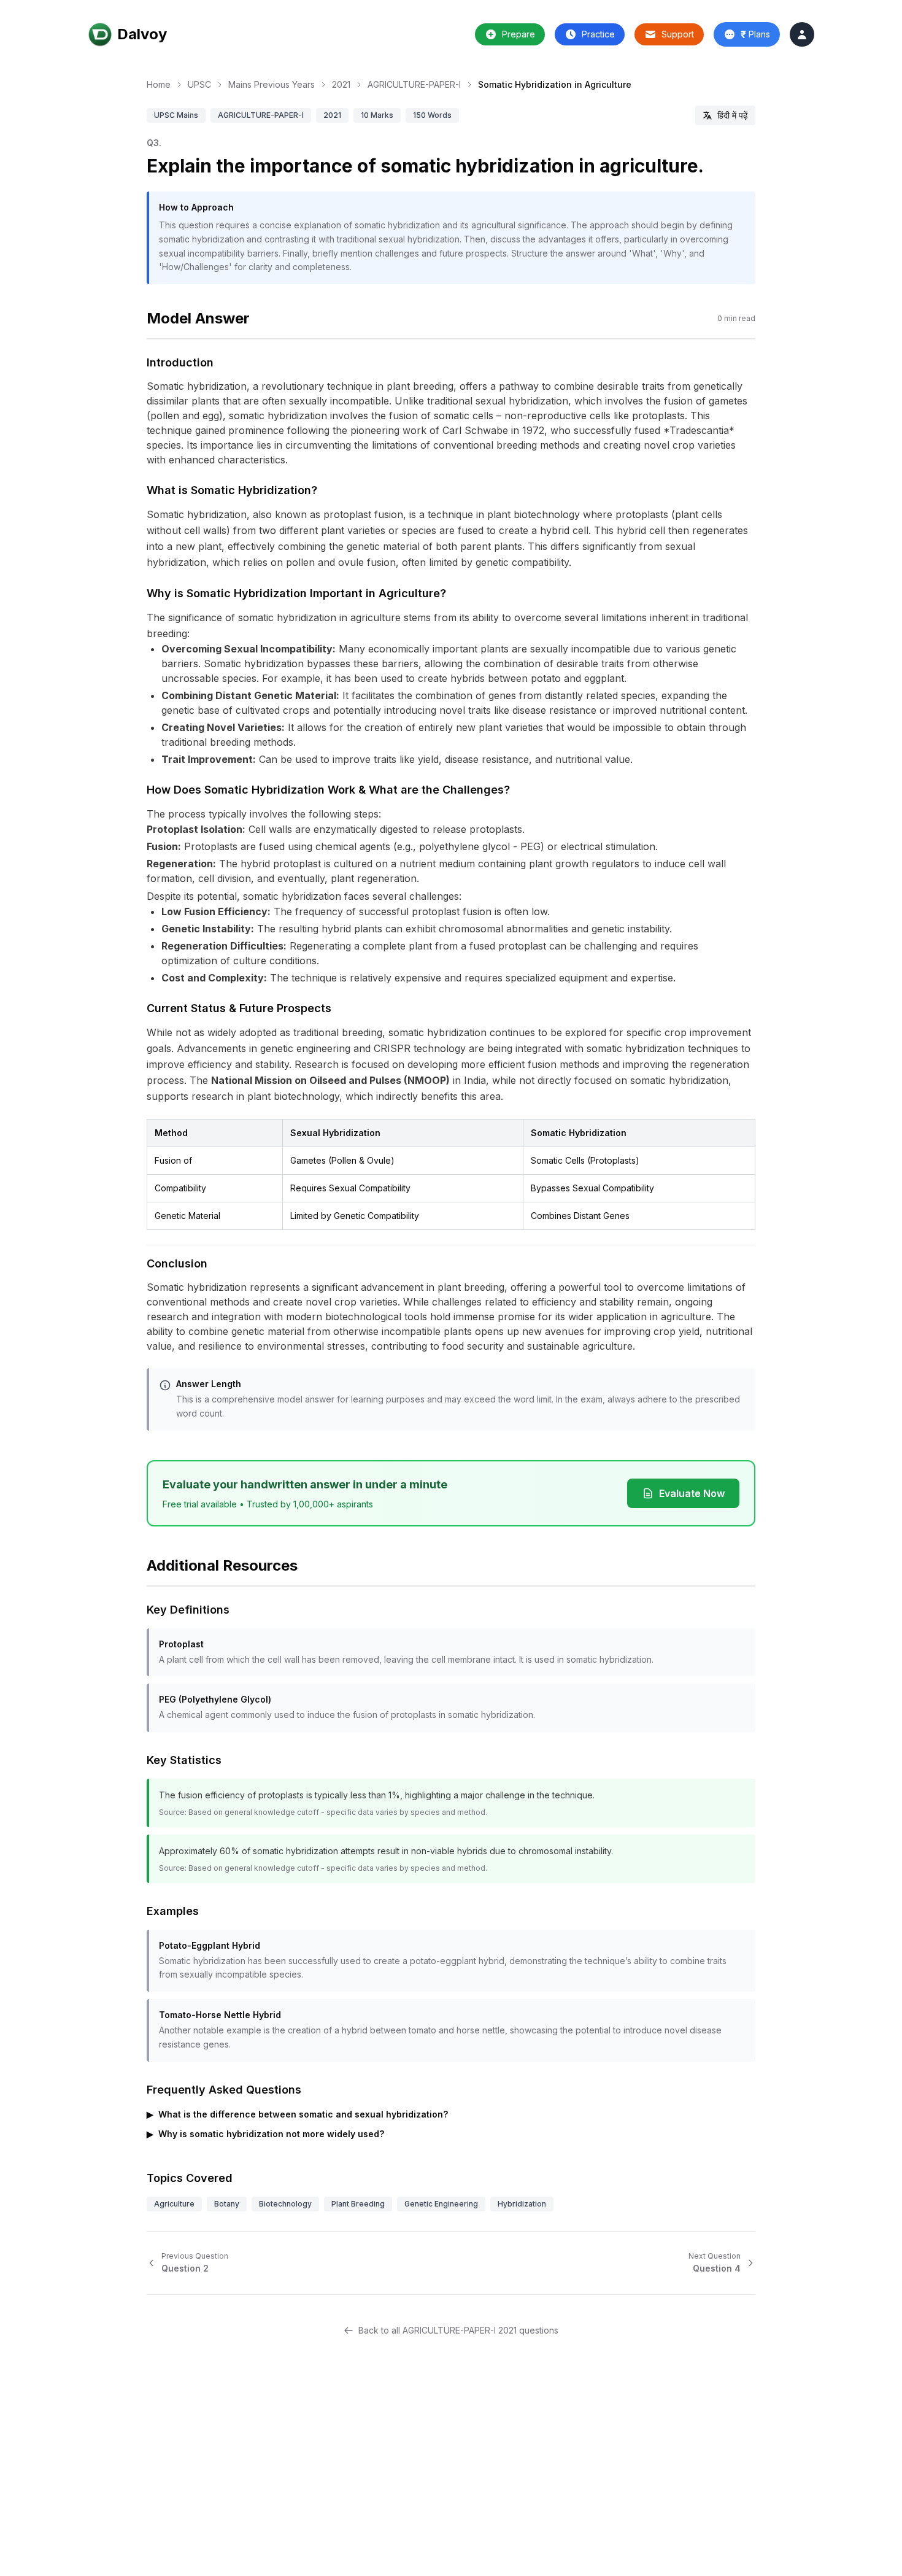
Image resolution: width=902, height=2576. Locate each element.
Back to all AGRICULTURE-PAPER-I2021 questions (458, 2330)
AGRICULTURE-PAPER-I (414, 84)
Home (159, 84)
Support (678, 34)
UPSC (199, 84)
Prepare (518, 34)
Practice (598, 34)
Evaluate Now (692, 1493)
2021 (341, 84)
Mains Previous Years (272, 84)
